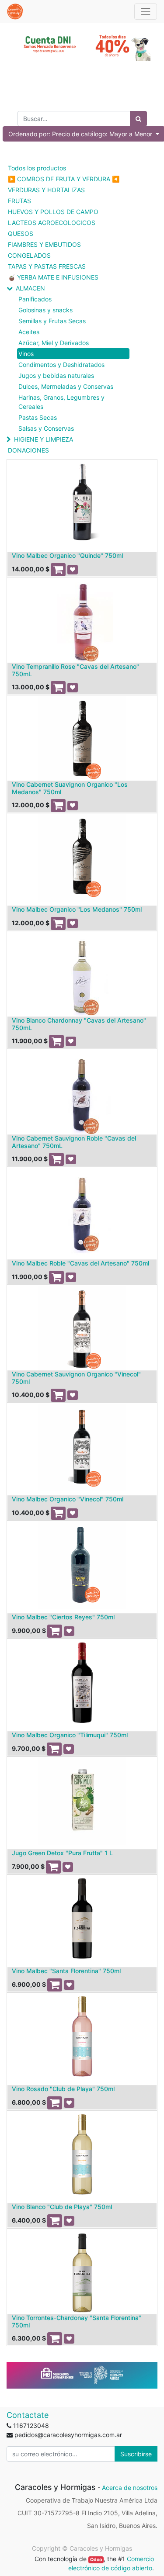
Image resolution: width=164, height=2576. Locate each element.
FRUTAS (19, 201)
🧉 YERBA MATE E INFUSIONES (53, 277)
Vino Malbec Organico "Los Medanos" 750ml (77, 909)
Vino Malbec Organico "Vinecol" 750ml (68, 1499)
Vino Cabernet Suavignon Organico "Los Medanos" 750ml (70, 788)
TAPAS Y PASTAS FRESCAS (47, 266)
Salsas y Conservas (46, 428)
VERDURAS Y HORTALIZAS (46, 190)
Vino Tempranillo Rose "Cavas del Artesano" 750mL (75, 670)
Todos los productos (37, 168)
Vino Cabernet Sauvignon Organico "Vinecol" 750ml (76, 1378)
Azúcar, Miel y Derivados (54, 343)
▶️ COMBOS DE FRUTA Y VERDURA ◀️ (64, 179)
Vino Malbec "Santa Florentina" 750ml (66, 1971)
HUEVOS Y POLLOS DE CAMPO (53, 212)
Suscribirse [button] (136, 2454)
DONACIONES (28, 450)
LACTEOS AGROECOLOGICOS (52, 223)
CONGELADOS (29, 255)
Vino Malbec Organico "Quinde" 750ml (67, 555)
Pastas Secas (38, 417)
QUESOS (21, 233)
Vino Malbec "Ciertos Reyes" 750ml (63, 1617)
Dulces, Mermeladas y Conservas (66, 386)
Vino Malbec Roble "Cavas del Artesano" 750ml (80, 1263)
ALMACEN (30, 288)
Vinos (26, 354)
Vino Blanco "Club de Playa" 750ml (62, 2207)
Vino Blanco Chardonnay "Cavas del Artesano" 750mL (79, 1024)
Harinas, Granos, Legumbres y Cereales (61, 402)
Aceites (29, 332)
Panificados (35, 299)
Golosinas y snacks (45, 310)
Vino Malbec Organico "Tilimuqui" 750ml (70, 1735)
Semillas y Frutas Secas (52, 321)
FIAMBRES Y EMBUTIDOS (44, 244)
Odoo (96, 2560)
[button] (58, 570)
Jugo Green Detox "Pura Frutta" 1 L (62, 1853)
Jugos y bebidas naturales (56, 375)
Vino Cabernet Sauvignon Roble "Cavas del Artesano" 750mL (74, 1142)
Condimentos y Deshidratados (61, 365)
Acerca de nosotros (130, 2488)
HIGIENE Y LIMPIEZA (44, 439)
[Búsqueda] (138, 119)
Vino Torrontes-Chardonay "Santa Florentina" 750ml (77, 2321)
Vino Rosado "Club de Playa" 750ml (63, 2089)
